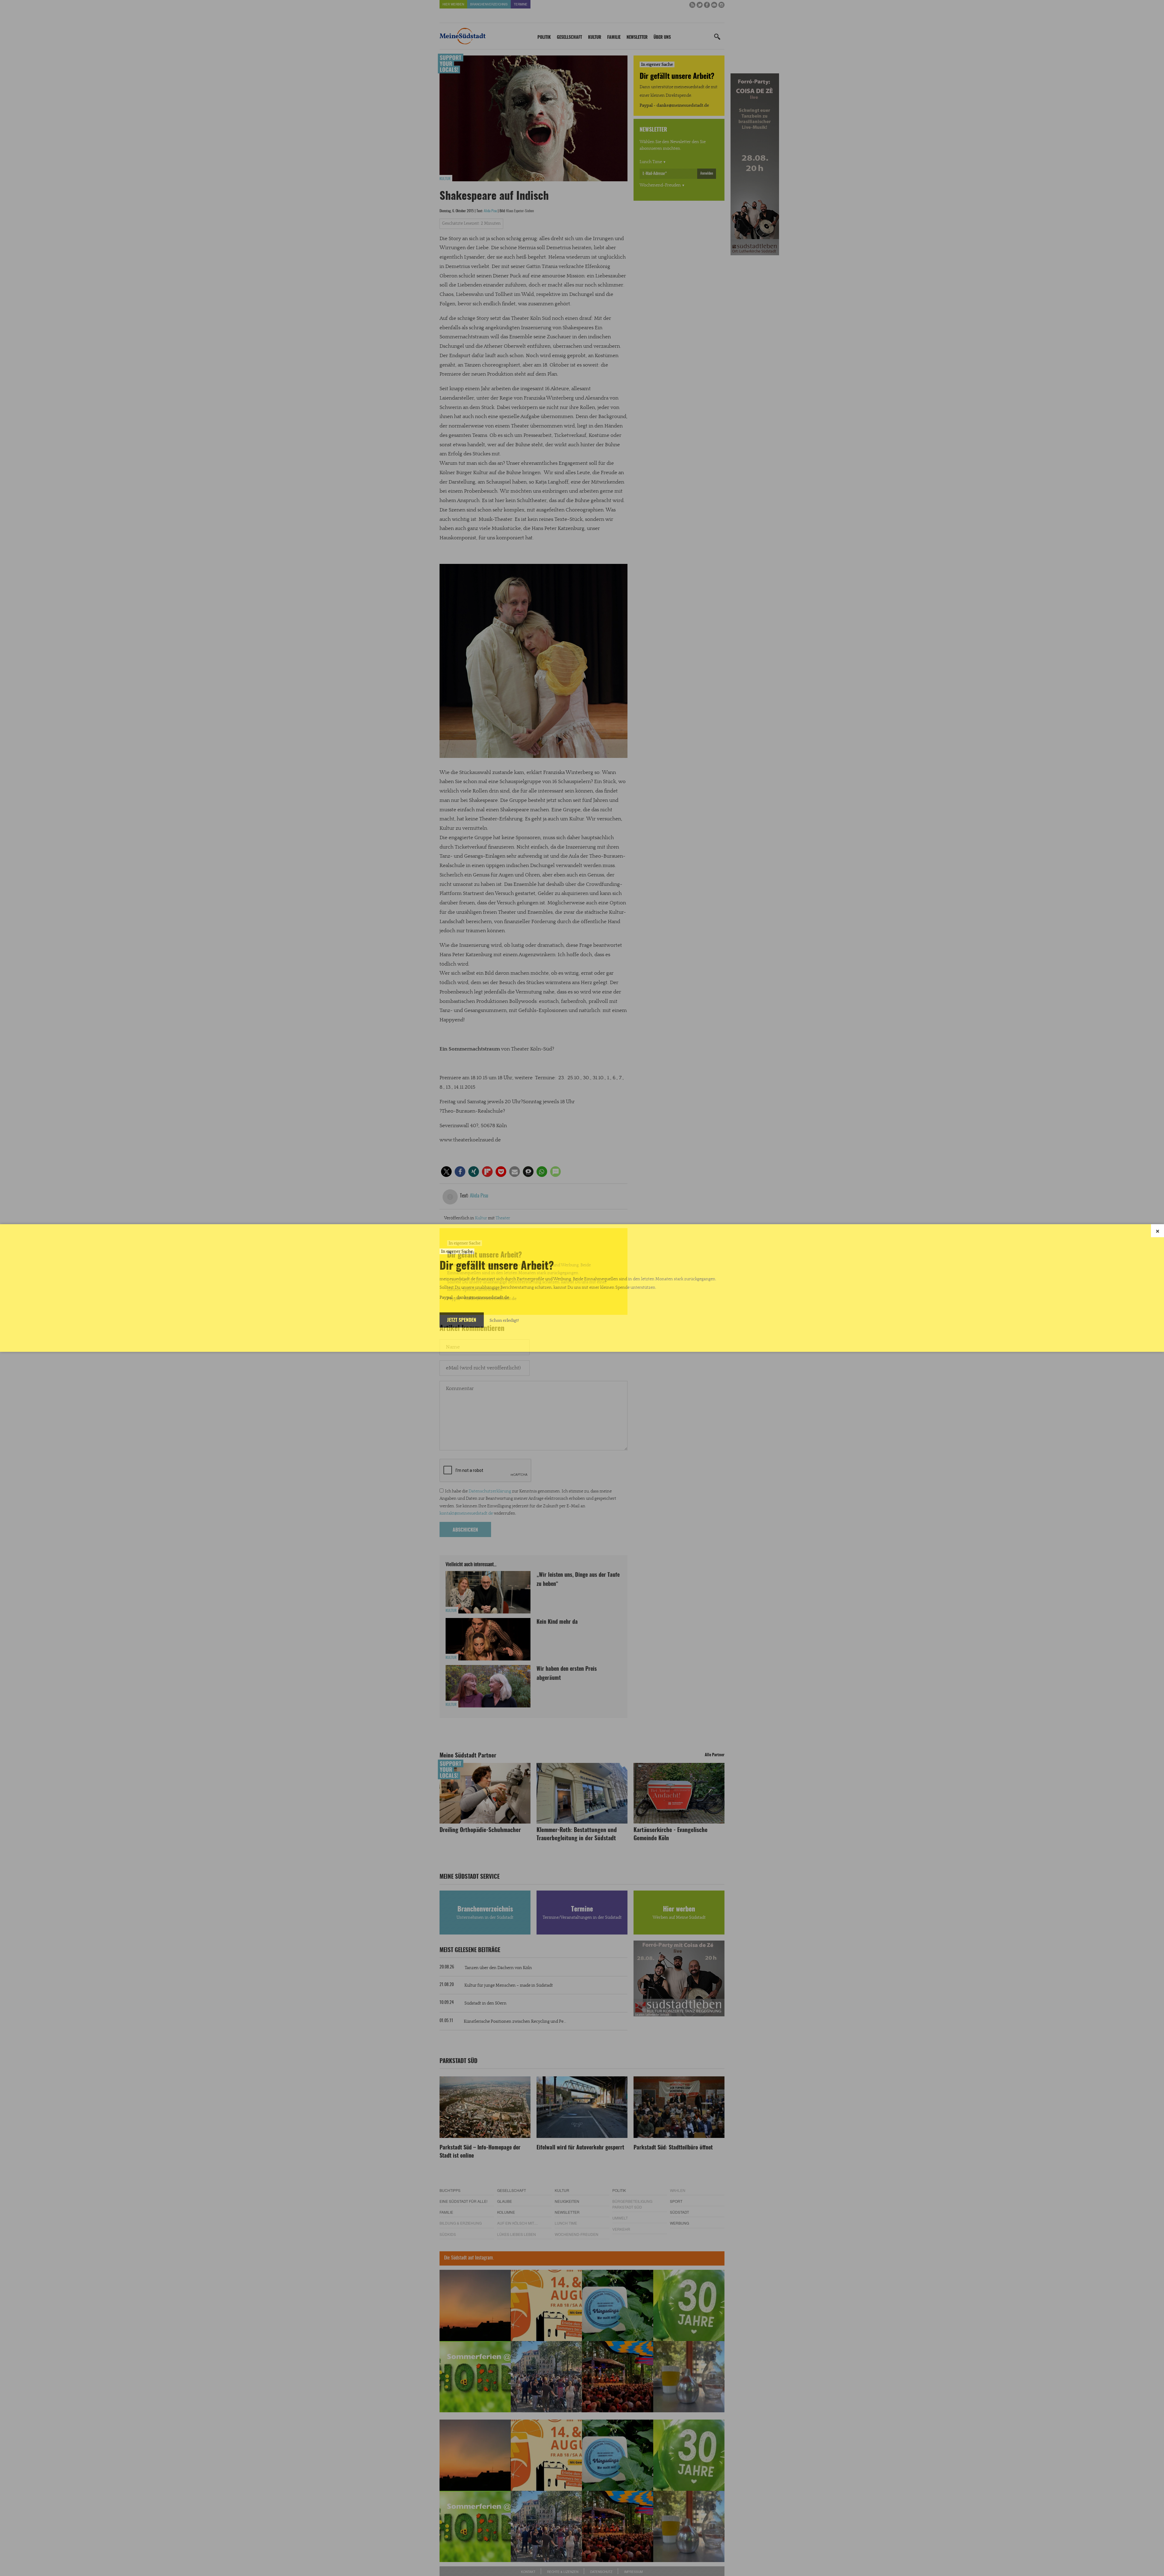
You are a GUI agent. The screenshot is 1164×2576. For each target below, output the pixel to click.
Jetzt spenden (462, 1320)
